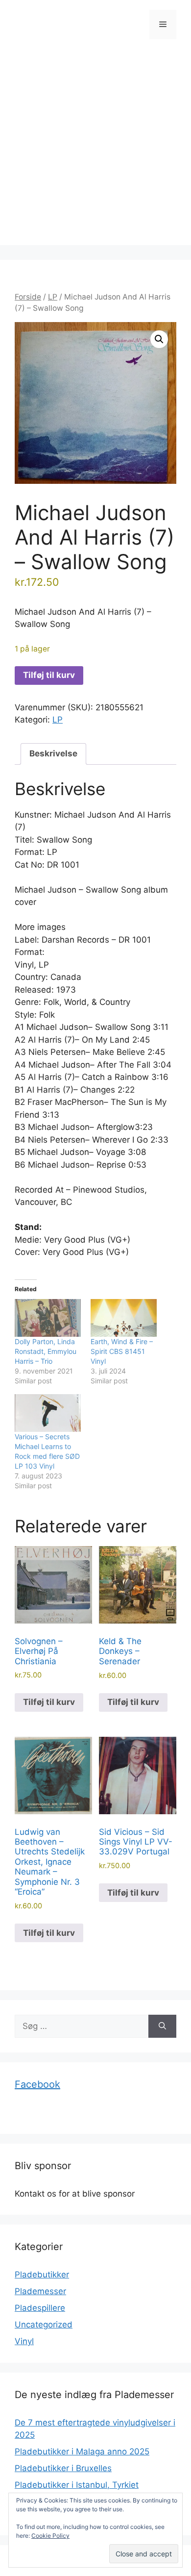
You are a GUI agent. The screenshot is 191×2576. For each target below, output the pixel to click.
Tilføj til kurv (49, 675)
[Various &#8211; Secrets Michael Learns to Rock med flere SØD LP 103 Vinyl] (48, 1413)
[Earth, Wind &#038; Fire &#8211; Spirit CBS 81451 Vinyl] (124, 1318)
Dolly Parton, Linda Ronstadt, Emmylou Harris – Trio (46, 1351)
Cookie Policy (50, 2536)
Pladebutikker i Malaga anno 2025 (82, 2451)
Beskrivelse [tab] (53, 753)
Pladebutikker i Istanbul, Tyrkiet (77, 2485)
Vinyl (24, 2341)
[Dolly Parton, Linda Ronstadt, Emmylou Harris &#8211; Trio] (48, 1318)
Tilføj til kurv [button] (49, 1702)
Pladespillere (40, 2308)
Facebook (37, 2084)
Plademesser (40, 2291)
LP (53, 297)
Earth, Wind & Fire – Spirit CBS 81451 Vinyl (122, 1351)
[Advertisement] (95, 150)
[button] (159, 339)
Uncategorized (44, 2325)
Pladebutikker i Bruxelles (63, 2468)
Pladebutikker (42, 2275)
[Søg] (162, 2026)
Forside (28, 297)
